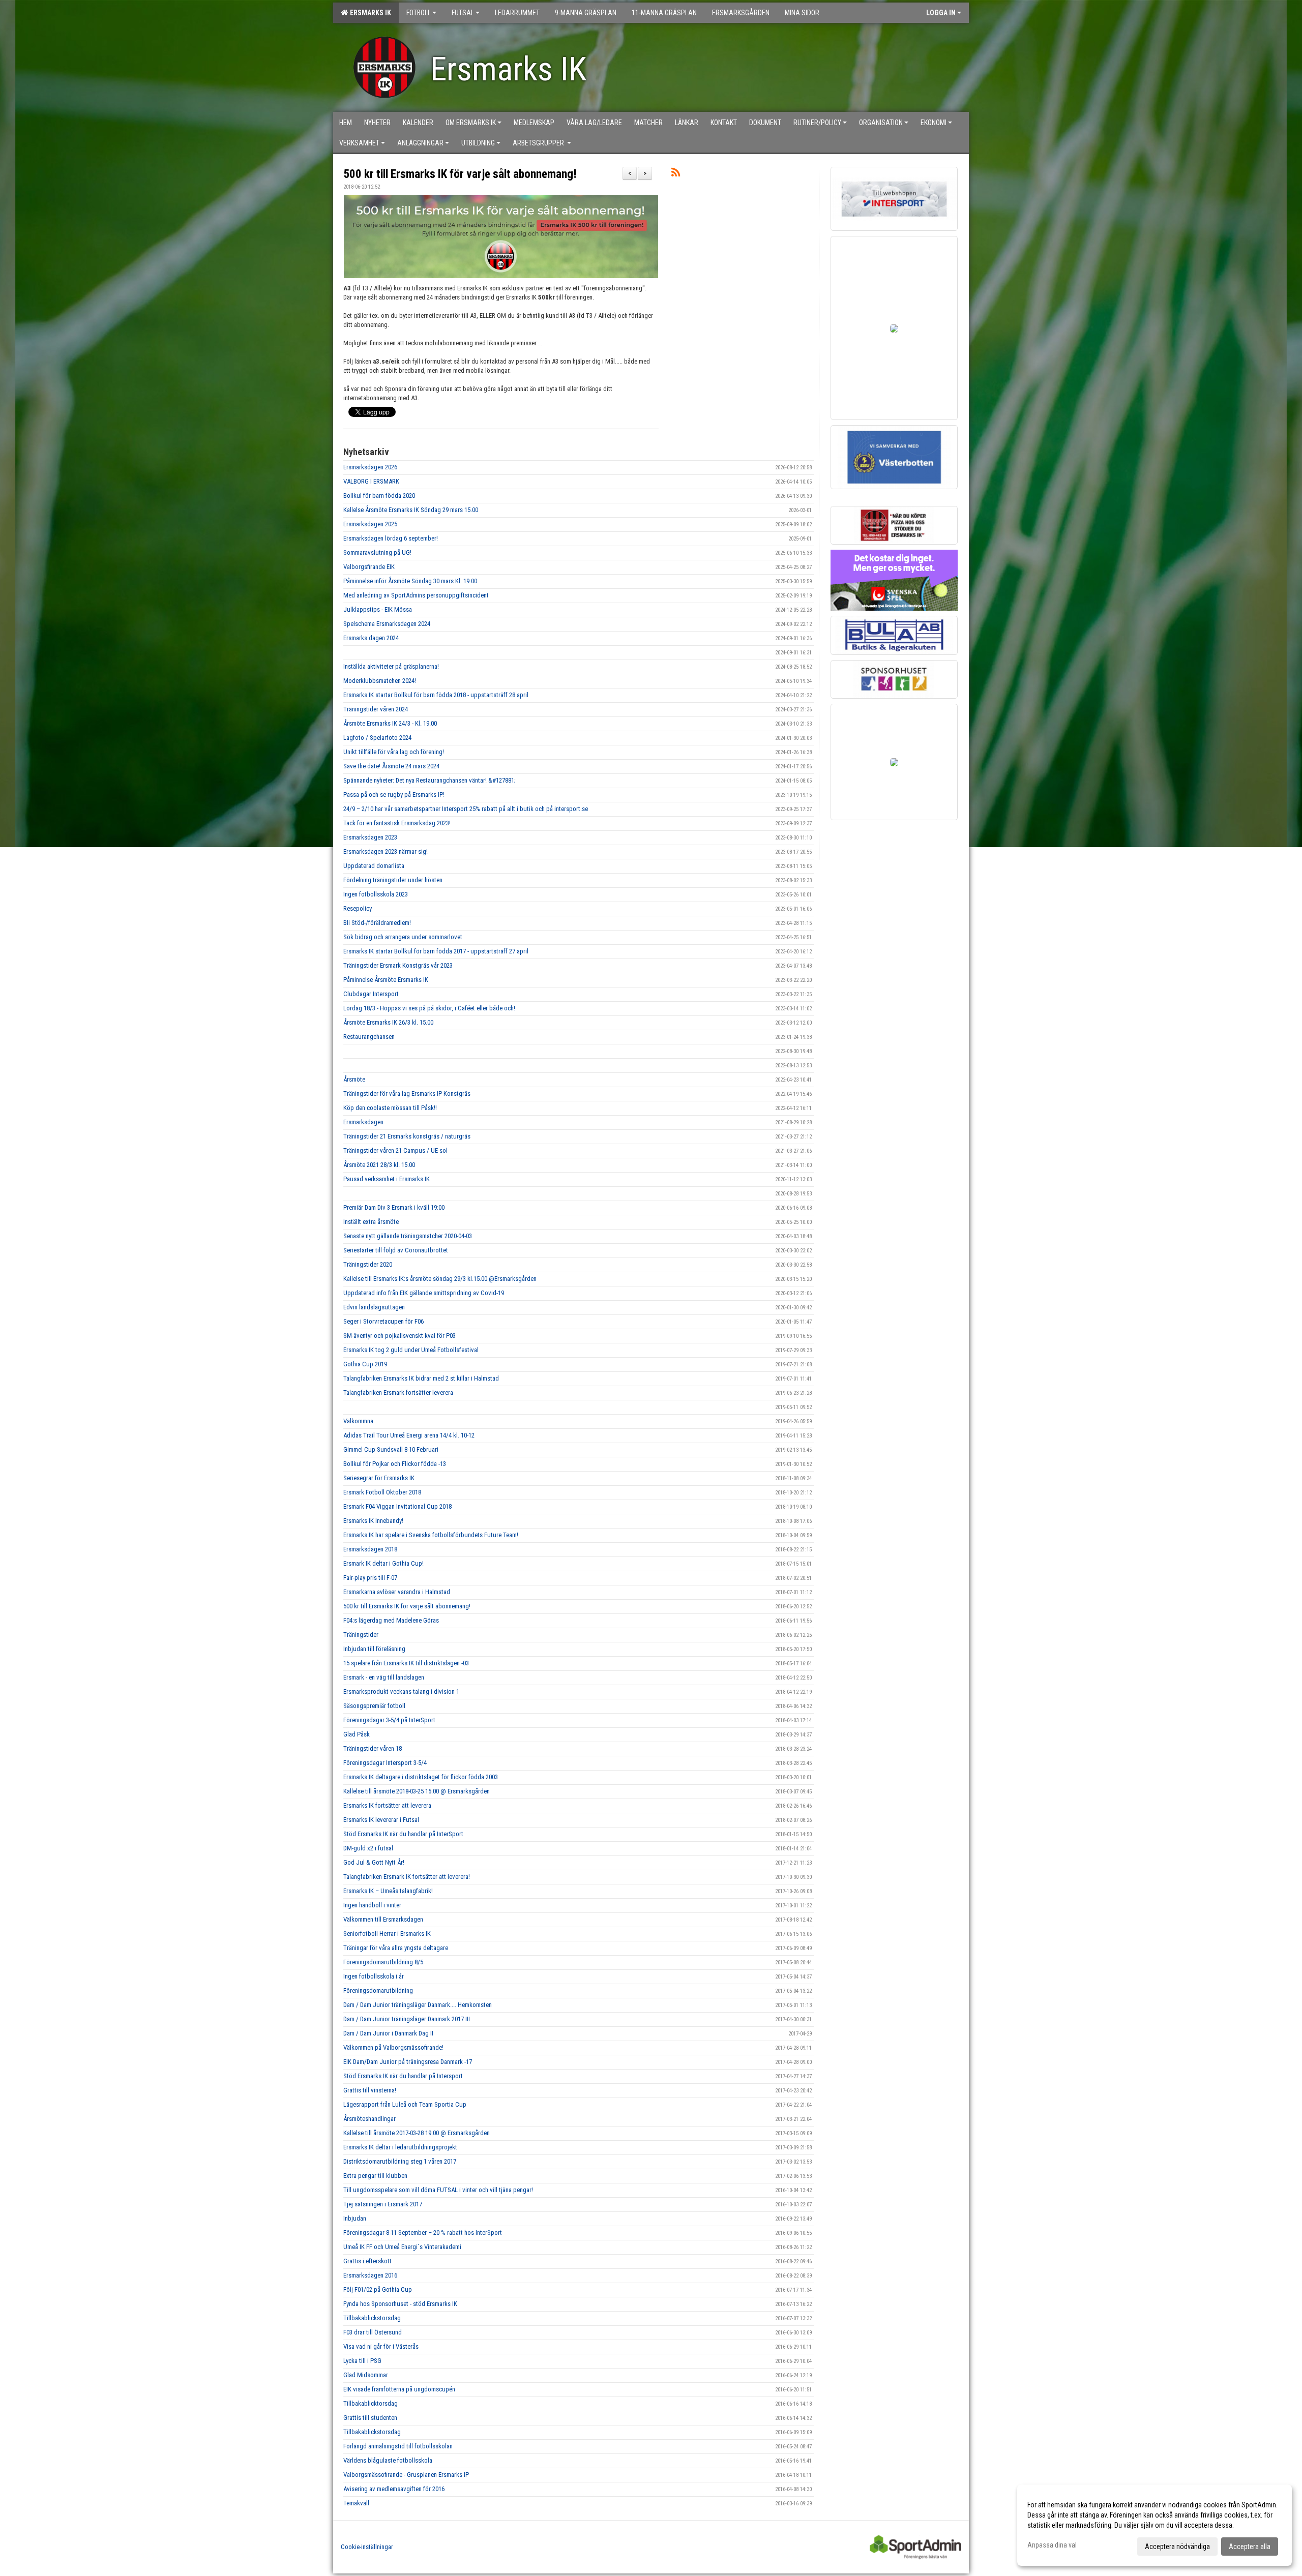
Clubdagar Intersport (371, 994)
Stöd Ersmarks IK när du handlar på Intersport (403, 2076)
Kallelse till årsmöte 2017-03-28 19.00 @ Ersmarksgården (417, 2133)
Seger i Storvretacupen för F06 (383, 1321)
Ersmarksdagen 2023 (370, 837)
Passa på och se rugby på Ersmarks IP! (394, 795)
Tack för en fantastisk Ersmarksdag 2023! (397, 823)
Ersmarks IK (369, 13)
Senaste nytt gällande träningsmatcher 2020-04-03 (408, 1236)
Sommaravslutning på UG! (377, 552)
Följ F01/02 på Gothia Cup (378, 2289)
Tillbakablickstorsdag (372, 2318)
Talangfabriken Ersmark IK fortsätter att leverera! (407, 1877)
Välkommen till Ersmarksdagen (383, 1919)
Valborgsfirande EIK (369, 567)
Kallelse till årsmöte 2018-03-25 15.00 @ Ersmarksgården (417, 1791)
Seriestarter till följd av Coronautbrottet (396, 1250)
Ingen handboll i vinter (372, 1905)
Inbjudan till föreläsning (374, 1649)
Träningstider (361, 1635)
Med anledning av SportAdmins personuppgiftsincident (416, 595)
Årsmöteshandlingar (369, 2119)
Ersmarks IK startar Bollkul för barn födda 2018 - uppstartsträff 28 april (437, 695)
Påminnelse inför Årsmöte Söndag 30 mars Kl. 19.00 (410, 581)
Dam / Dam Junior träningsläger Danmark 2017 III (407, 2019)
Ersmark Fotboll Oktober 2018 (382, 1492)
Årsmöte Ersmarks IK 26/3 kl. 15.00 (388, 1022)
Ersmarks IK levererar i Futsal (381, 1820)
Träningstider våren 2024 (376, 709)
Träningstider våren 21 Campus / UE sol (395, 1150)
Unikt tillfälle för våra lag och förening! (394, 752)
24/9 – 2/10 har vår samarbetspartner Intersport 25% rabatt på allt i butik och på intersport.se (466, 809)
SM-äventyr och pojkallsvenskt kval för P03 (400, 1336)
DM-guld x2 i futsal (368, 1848)
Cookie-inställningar (367, 2547)
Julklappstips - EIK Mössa (378, 609)
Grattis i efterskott (367, 2261)
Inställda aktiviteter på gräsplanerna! (391, 666)
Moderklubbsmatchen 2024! (380, 681)
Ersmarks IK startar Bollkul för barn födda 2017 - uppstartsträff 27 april (436, 951)
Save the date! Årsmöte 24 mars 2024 (391, 766)
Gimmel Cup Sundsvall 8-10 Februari (391, 1449)
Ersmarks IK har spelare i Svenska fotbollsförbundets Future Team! (431, 1535)
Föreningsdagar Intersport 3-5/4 (385, 1763)
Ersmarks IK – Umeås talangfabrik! (388, 1891)
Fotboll (419, 13)
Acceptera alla (1250, 2547)
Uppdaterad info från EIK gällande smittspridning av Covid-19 (424, 1293)
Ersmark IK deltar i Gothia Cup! (383, 1563)
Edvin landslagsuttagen (374, 1307)
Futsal (463, 13)
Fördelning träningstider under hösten (393, 880)
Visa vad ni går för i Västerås (381, 2346)
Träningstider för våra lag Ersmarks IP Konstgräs (407, 1094)
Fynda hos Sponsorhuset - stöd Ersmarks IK (400, 2304)
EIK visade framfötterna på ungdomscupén (399, 2389)
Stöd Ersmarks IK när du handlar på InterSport (403, 1834)
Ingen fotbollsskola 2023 (376, 894)
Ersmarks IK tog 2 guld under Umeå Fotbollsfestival (411, 1350)
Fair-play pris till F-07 (370, 1578)
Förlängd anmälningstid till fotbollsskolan (398, 2446)
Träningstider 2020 (368, 1264)
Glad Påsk (357, 1734)
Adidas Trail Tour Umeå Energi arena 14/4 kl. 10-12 (409, 1435)
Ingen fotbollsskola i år (374, 1976)
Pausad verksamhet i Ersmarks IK (387, 1179)
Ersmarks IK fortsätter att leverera (387, 1805)
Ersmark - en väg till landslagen (384, 1677)
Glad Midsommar (366, 2375)
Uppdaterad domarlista (374, 866)
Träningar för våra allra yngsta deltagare (396, 1948)
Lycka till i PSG (362, 2361)
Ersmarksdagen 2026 (370, 467)
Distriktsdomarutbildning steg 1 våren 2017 (400, 2161)
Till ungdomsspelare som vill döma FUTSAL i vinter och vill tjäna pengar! (438, 2190)
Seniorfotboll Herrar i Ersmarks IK (387, 1934)
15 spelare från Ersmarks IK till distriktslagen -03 (406, 1663)
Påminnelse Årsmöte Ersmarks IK (386, 980)
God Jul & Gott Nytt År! (374, 1862)
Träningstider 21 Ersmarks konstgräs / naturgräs (407, 1136)
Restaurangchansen (369, 1037)
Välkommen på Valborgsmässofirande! (393, 2047)
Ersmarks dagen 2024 (371, 638)
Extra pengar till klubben (375, 2176)
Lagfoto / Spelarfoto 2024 (377, 738)
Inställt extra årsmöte (371, 1222)
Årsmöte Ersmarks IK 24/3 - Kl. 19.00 (390, 723)
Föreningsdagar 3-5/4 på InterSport (389, 1720)
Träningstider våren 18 (373, 1748)
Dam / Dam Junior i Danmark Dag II (388, 2033)
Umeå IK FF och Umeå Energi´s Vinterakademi (402, 2247)
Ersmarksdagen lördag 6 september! (391, 538)
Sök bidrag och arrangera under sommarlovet (403, 937)
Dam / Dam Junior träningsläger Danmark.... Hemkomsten (418, 2005)
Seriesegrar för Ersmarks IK (379, 1478)
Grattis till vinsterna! (370, 2090)
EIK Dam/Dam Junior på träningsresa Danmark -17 (408, 2062)
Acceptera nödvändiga (1177, 2547)
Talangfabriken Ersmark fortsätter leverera (398, 1392)
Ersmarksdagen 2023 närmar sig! (386, 851)
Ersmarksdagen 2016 (370, 2275)
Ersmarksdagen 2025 (370, 524)
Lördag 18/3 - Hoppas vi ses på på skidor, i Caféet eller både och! (429, 1008)
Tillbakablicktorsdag (371, 2403)
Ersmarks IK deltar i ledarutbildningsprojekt (400, 2147)
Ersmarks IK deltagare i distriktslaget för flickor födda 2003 (421, 1777)
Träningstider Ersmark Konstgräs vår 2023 (398, 965)
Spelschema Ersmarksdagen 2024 (387, 624)
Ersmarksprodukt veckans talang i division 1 (401, 1691)
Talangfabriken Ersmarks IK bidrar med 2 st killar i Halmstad (421, 1378)
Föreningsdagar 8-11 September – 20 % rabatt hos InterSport (423, 2233)
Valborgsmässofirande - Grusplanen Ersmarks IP (406, 2475)
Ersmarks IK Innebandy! (373, 1521)
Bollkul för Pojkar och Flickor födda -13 (395, 1464)
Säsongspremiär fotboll (374, 1706)
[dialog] (1155, 2525)
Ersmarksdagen (363, 1122)
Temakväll (356, 2503)
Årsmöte (354, 1079)
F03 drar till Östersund (373, 2332)
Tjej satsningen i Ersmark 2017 (383, 2204)
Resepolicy (358, 908)
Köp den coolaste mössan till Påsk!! (390, 1108)
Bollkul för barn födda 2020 (379, 496)
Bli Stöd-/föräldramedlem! (377, 923)
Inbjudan (355, 2218)
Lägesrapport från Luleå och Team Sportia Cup (405, 2104)
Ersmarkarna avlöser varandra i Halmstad (397, 1592)
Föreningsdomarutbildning (378, 1990)
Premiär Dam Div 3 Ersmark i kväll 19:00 (394, 1207)
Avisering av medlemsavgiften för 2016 (394, 2489)
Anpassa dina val (1052, 2545)
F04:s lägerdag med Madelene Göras (391, 1620)
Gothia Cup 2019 (365, 1364)
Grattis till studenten (370, 2418)
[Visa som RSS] (676, 174)
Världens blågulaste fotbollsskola (388, 2460)
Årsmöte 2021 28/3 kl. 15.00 (379, 1165)
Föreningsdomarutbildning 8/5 (383, 1962)
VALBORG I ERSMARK (371, 481)
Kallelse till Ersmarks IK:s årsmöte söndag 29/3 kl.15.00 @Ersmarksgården (440, 1279)
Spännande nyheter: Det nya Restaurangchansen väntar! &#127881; (430, 780)
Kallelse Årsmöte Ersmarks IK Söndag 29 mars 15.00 (411, 510)
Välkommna (358, 1421)
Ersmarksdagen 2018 (370, 1549)
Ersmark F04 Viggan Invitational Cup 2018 (397, 1506)
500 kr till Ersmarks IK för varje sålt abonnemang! (460, 174)
